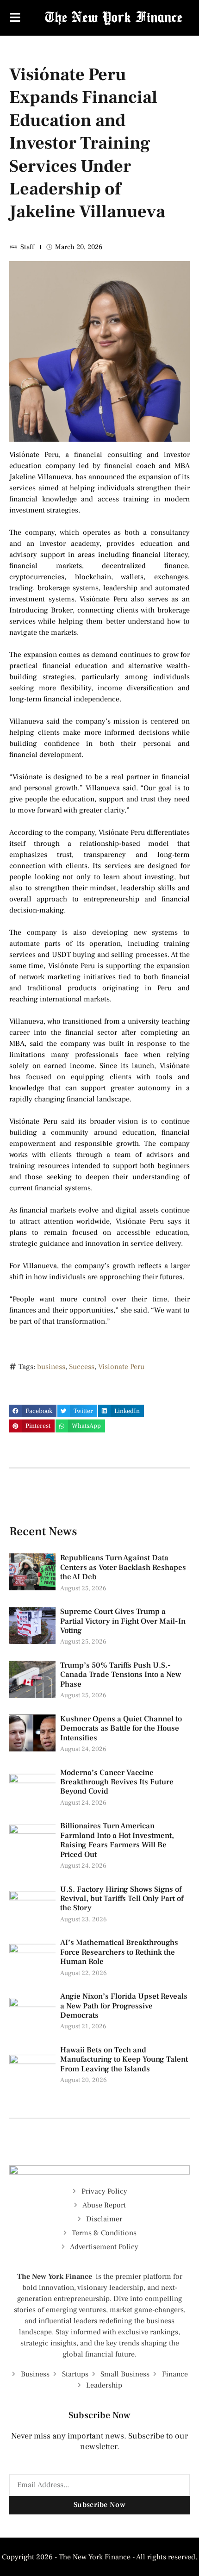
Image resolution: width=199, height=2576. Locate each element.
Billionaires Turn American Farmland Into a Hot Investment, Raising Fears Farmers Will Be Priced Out (117, 1840)
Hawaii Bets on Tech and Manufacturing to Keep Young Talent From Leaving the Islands (124, 2060)
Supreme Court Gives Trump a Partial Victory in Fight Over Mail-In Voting (123, 1621)
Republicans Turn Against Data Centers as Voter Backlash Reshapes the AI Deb (123, 1567)
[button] (33, 1411)
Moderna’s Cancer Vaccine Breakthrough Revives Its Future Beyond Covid (117, 1782)
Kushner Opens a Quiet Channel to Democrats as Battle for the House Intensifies (121, 1729)
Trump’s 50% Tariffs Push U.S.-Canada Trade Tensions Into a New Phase (121, 1675)
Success (82, 1367)
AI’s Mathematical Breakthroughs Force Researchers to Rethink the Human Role (119, 1952)
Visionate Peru (121, 1367)
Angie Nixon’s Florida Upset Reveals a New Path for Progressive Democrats (124, 2006)
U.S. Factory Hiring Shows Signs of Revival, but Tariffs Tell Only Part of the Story (122, 1899)
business (51, 1367)
